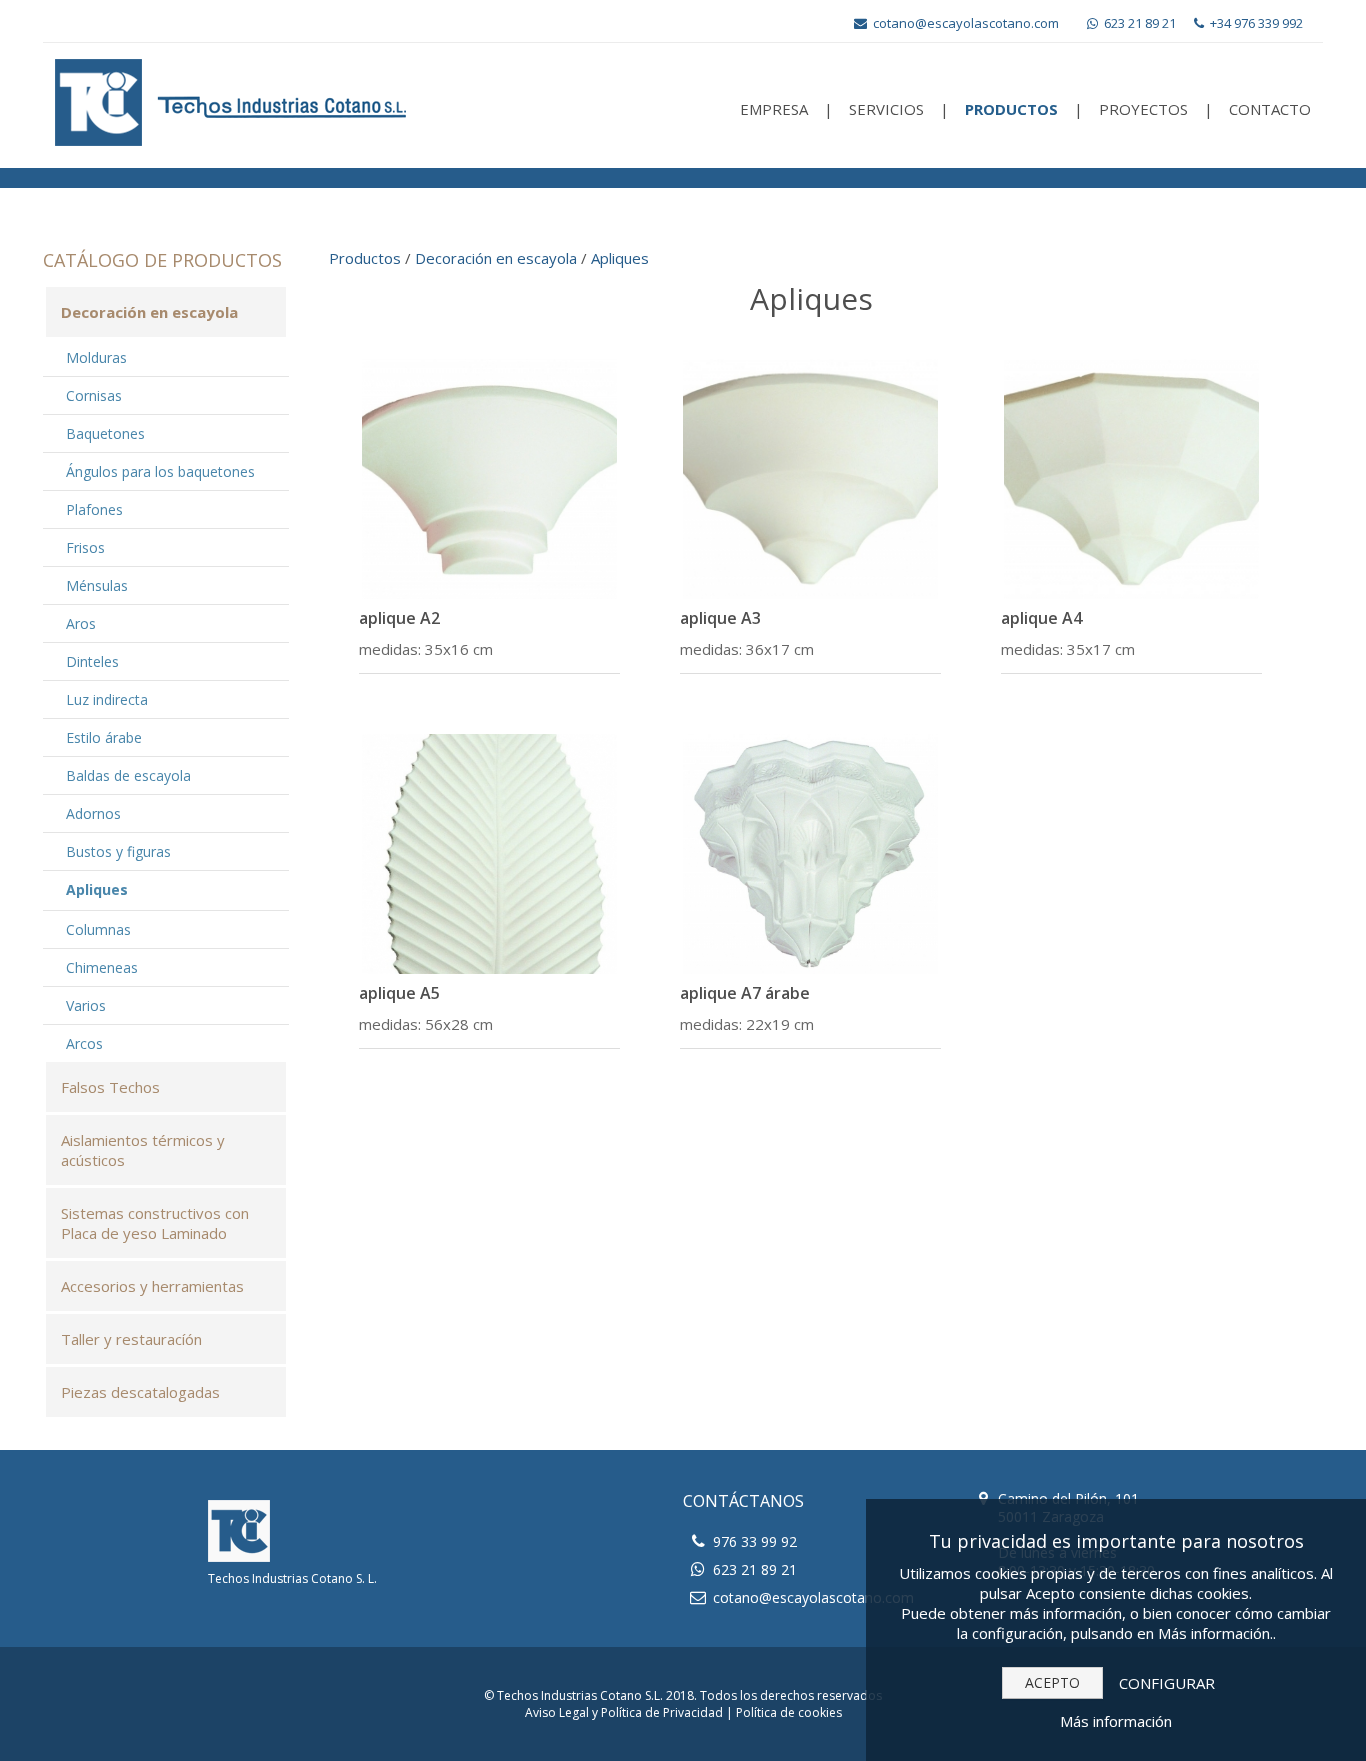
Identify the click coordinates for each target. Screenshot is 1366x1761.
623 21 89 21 (1138, 23)
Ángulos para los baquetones (160, 471)
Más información (1116, 1721)
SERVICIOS (886, 109)
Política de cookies (789, 1712)
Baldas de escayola (128, 775)
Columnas (98, 929)
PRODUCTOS (1011, 109)
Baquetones (105, 433)
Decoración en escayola (149, 312)
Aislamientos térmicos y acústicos (143, 1150)
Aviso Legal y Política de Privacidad (624, 1712)
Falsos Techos (110, 1087)
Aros (81, 623)
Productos (365, 258)
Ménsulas (97, 585)
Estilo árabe (104, 737)
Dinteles (92, 661)
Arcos (84, 1043)
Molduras (96, 357)
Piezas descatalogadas (140, 1392)
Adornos (93, 813)
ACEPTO (1052, 1682)
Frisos (85, 547)
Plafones (94, 509)
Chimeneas (102, 967)
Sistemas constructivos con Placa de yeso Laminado (155, 1223)
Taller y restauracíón (131, 1339)
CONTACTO (1270, 109)
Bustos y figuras (118, 851)
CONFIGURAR (1167, 1683)
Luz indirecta (107, 699)
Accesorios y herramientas (152, 1286)
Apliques (97, 889)
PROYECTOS (1143, 109)
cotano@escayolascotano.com (964, 23)
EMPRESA (774, 109)
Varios (86, 1005)
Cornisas (94, 395)
